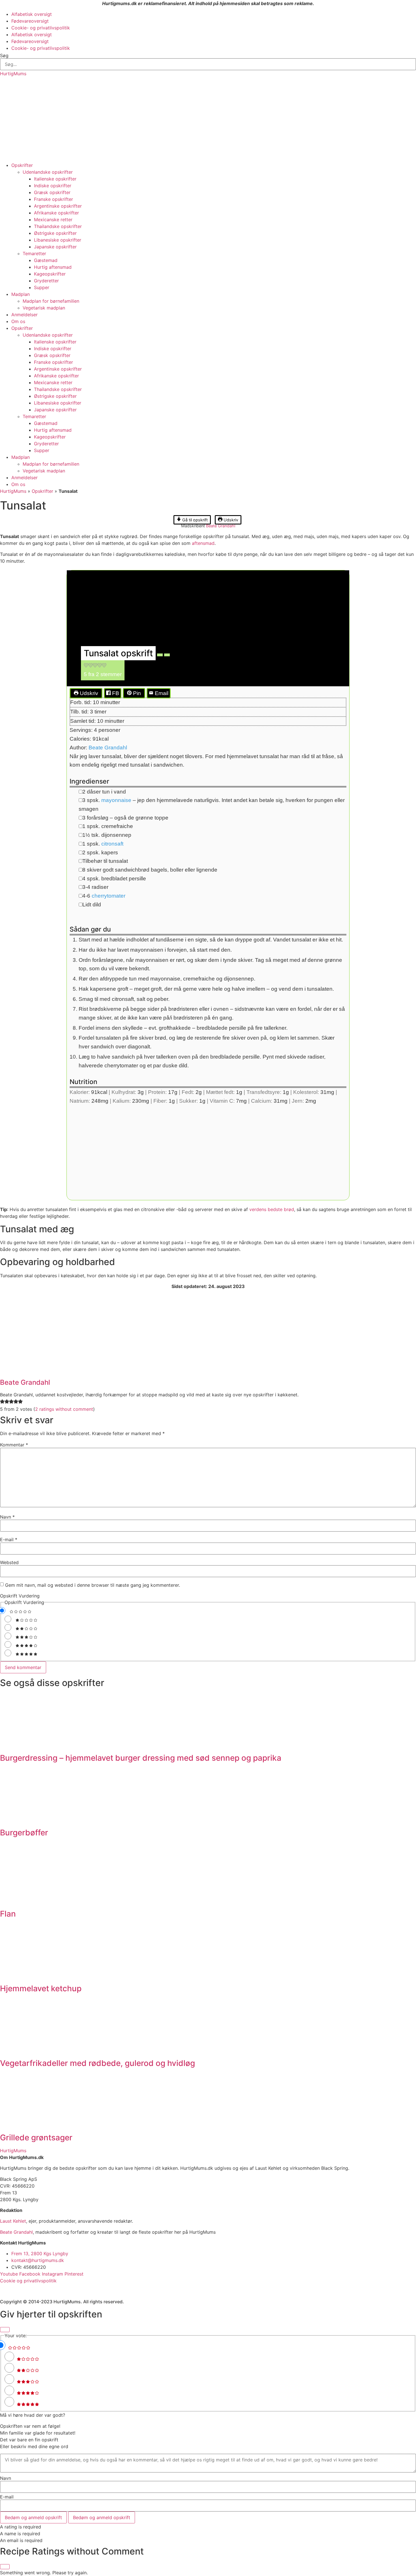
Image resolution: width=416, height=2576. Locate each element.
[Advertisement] (208, 119)
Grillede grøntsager (36, 2138)
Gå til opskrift (194, 520)
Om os (18, 321)
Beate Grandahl (221, 526)
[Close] (5, 2330)
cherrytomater (109, 896)
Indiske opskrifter (53, 186)
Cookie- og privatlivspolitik (41, 28)
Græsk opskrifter (52, 192)
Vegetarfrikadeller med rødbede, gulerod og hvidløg (97, 2063)
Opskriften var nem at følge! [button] (30, 2426)
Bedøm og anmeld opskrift (33, 2517)
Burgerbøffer (24, 1833)
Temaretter (34, 253)
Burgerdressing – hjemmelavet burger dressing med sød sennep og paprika (141, 1758)
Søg (4, 55)
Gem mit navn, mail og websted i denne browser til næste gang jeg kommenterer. (93, 1585)
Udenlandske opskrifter (48, 172)
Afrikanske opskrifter (56, 213)
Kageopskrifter (50, 274)
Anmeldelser (24, 315)
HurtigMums (13, 74)
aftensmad (203, 543)
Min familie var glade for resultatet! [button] (38, 2433)
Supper (42, 287)
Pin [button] (136, 693)
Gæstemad (46, 260)
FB (115, 693)
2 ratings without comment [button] (64, 1409)
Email (161, 693)
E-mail (9, 1539)
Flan (8, 1914)
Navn (7, 1517)
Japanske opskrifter (55, 247)
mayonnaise (116, 800)
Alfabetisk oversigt (32, 14)
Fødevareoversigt (30, 21)
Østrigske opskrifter (55, 233)
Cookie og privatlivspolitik (28, 2281)
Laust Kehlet (13, 2221)
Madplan (21, 294)
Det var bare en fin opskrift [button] (29, 2440)
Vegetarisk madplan (44, 308)
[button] (86, 666)
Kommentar (14, 1445)
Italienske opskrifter (55, 179)
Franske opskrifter (53, 199)
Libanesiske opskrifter (58, 240)
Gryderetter (46, 281)
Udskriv (230, 520)
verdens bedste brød (272, 1209)
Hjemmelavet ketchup (41, 1988)
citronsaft (112, 844)
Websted (9, 1562)
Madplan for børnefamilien (51, 301)
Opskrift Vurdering (20, 1596)
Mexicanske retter (53, 220)
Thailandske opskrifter (58, 226)
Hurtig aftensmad (53, 267)
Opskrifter (22, 165)
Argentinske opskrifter (58, 206)
